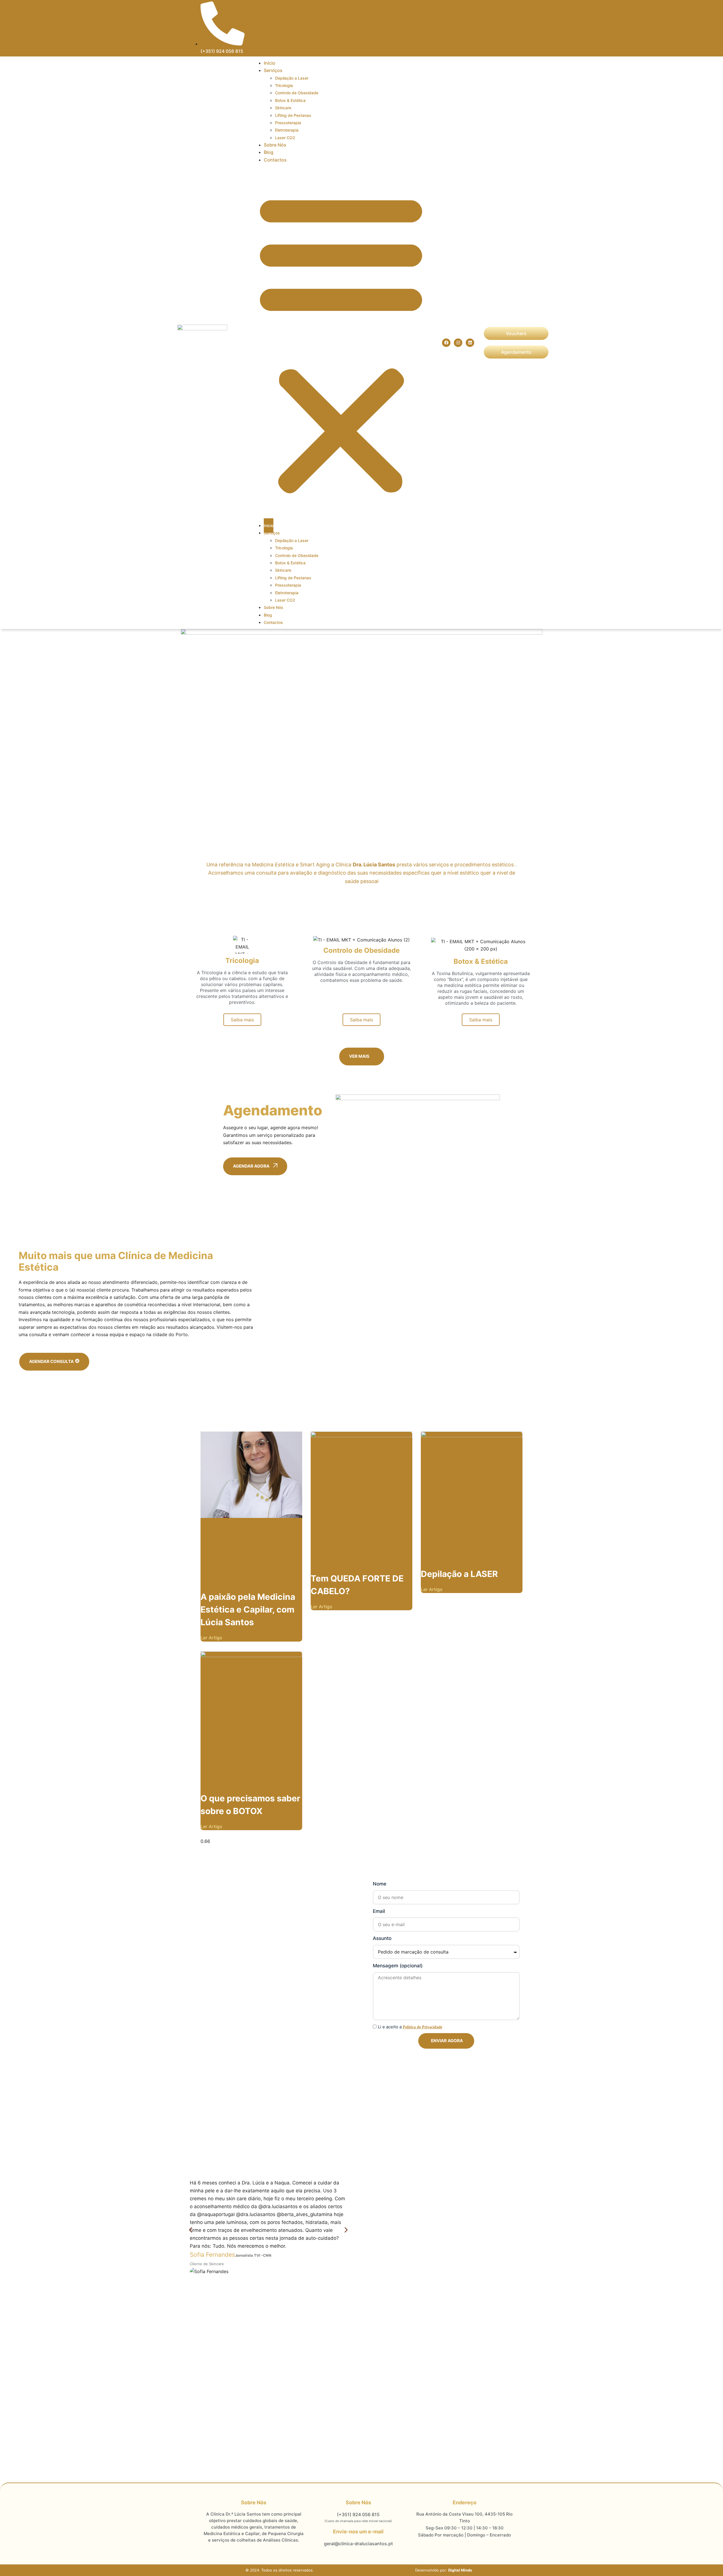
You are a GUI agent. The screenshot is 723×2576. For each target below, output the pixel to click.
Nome (380, 1884)
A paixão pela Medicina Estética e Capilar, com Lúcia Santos (248, 1609)
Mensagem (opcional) (398, 1966)
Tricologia (284, 548)
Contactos (275, 160)
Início (270, 63)
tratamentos (245, 996)
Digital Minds (460, 2570)
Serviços (273, 70)
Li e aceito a (410, 2027)
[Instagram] (458, 343)
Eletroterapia (287, 130)
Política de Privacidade (423, 2027)
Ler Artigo (211, 1638)
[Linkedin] (470, 343)
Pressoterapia (288, 585)
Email (379, 1911)
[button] (341, 343)
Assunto (382, 1938)
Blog (269, 152)
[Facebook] (446, 343)
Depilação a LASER (459, 1574)
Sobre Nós (275, 145)
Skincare (283, 108)
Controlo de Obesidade (297, 93)
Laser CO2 (285, 138)
